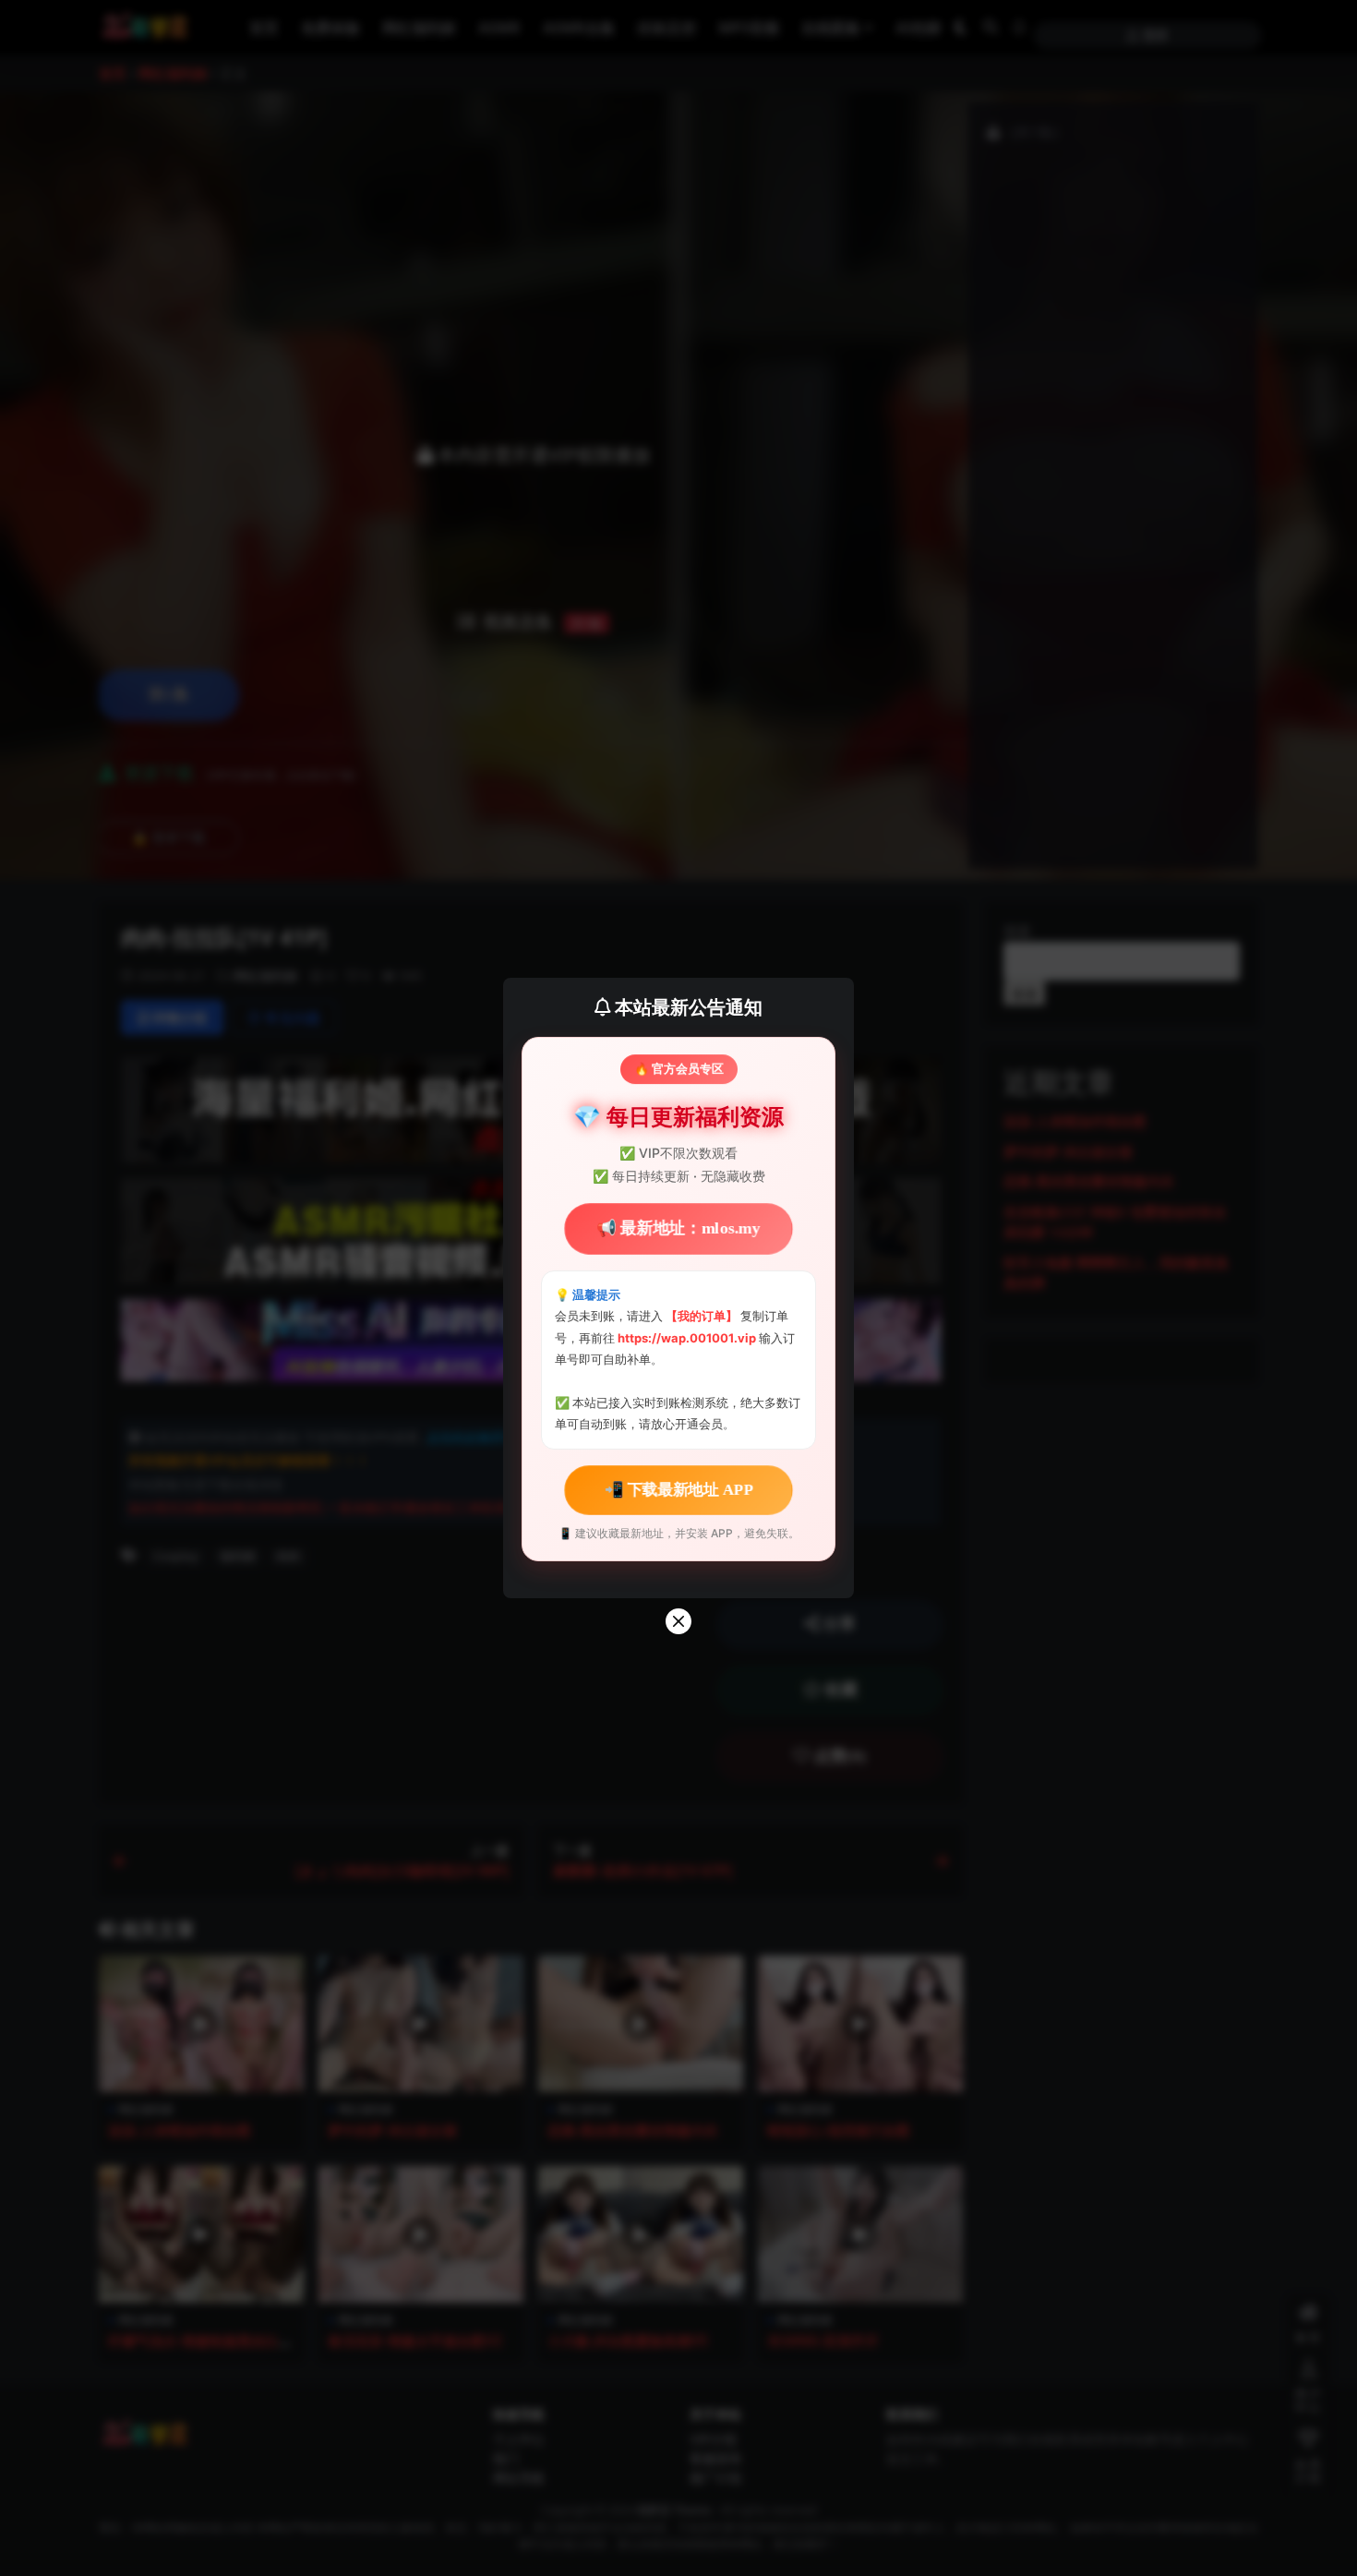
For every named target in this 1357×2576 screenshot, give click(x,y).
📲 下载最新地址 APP (679, 1490)
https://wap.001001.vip (688, 1338)
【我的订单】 (702, 1316)
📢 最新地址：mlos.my (679, 1228)
